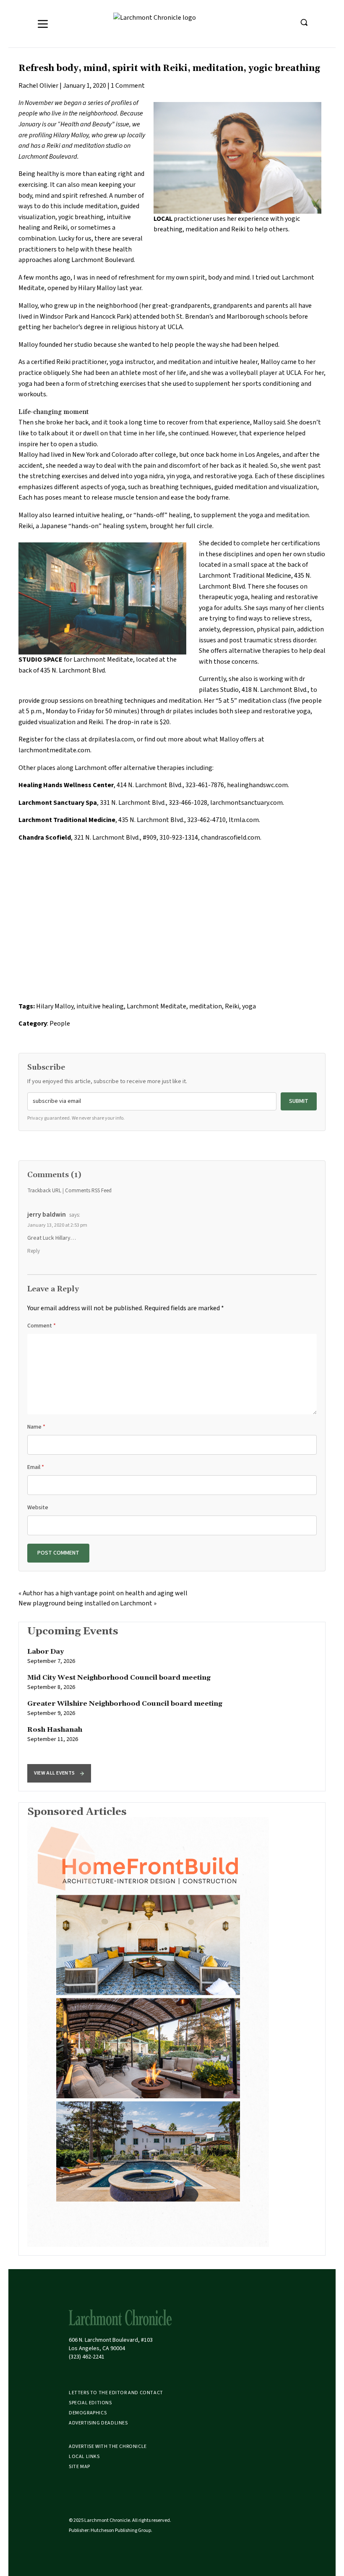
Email (36, 1467)
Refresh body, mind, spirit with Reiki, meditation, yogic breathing (169, 68)
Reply (34, 1251)
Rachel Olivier (38, 86)
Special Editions (90, 2403)
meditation (206, 1006)
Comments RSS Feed (88, 1191)
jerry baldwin (47, 1215)
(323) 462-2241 (87, 2357)
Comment (42, 1326)
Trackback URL (44, 1191)
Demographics (88, 2413)
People (60, 1024)
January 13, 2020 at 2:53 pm (57, 1225)
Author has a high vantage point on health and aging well (105, 1593)
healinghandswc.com (257, 785)
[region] (172, 1707)
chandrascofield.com (231, 838)
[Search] (304, 22)
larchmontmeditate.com (54, 750)
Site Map (79, 2467)
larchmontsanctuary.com (246, 803)
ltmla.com (244, 820)
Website (38, 1508)
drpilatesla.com (111, 739)
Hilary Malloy (55, 1006)
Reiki (232, 1006)
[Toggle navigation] (43, 24)
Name (36, 1427)
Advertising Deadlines (98, 2423)
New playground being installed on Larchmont (85, 1603)
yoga (249, 1006)
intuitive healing (100, 1006)
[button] (59, 1773)
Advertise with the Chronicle (108, 2446)
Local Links (84, 2457)
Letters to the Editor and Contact (116, 2393)
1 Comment (128, 86)
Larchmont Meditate (156, 1006)
